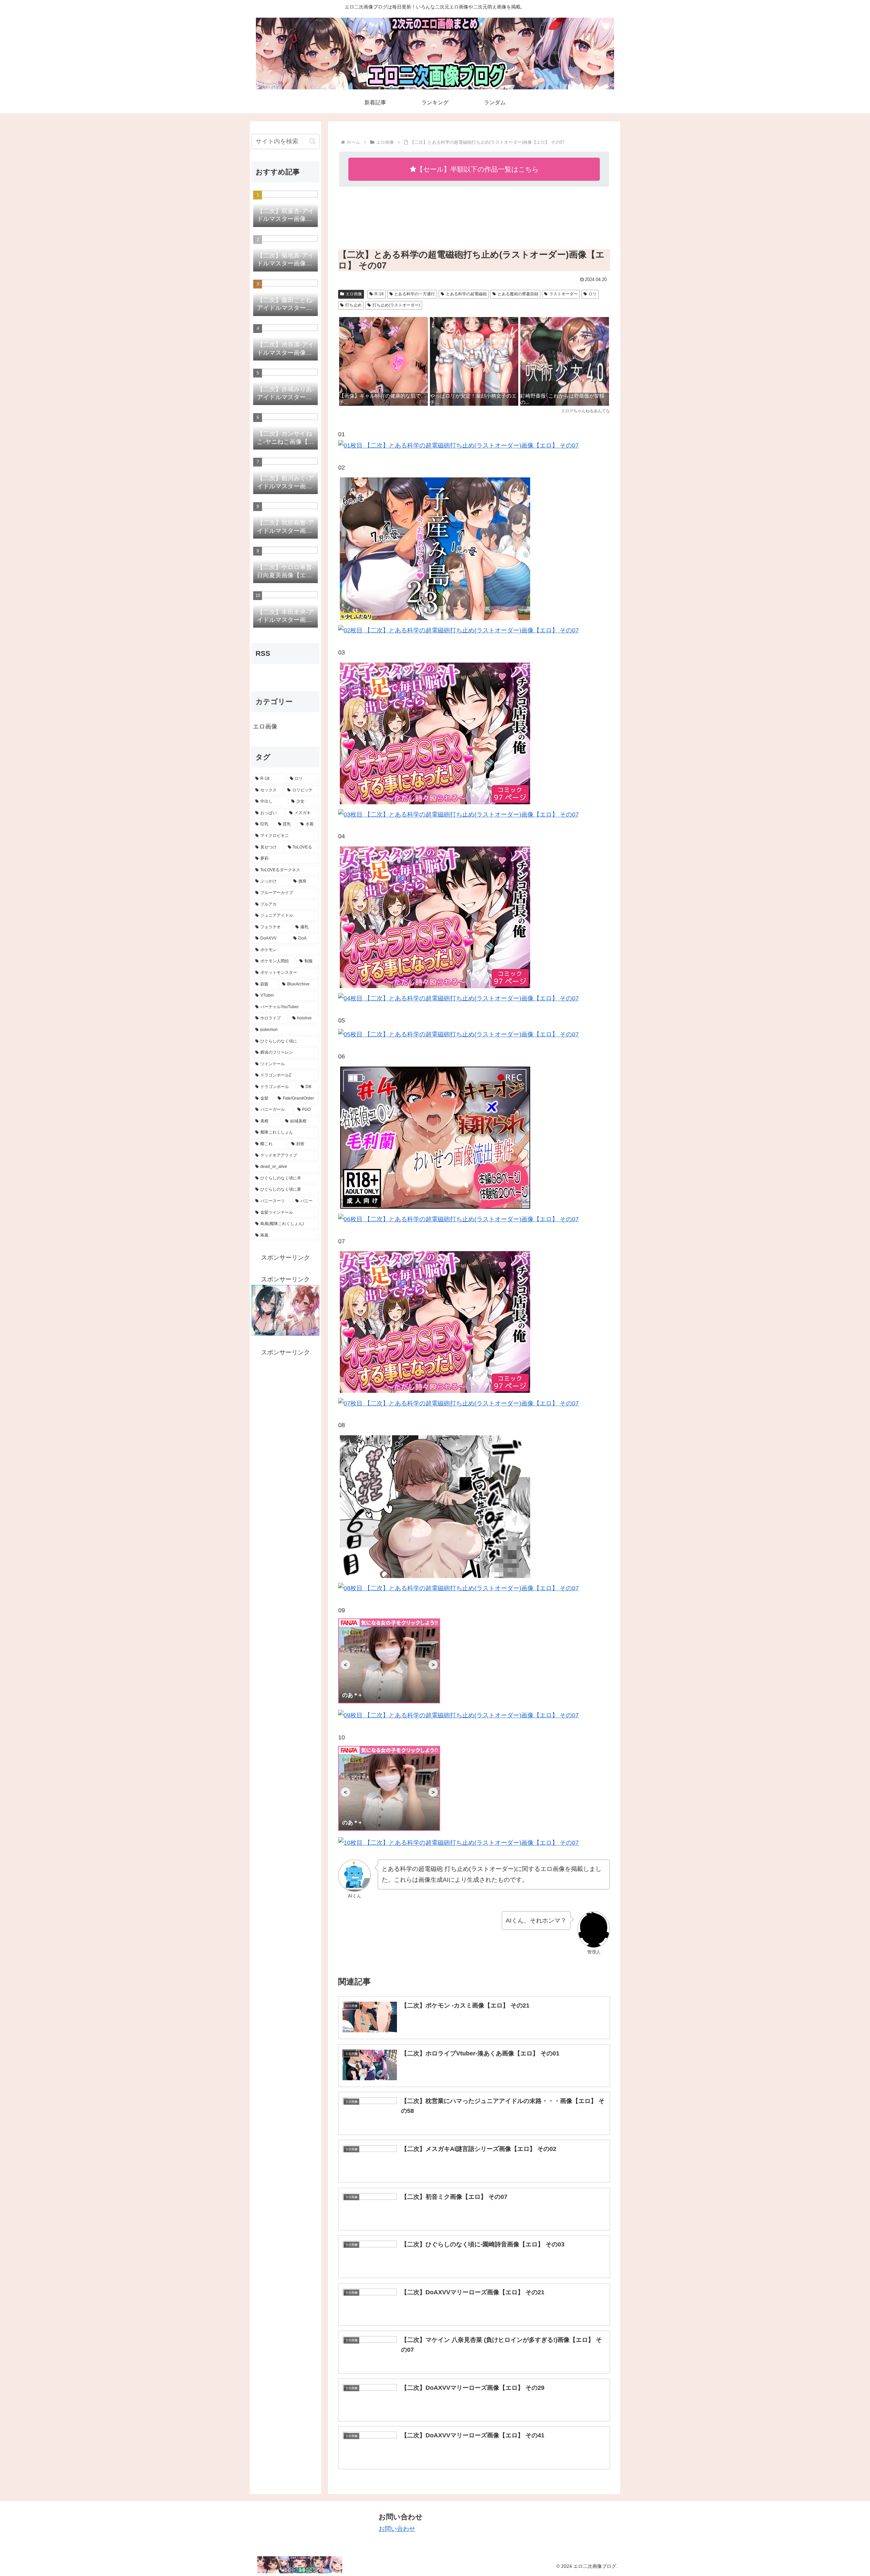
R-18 (379, 294)
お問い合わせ (397, 2529)
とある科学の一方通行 (415, 294)
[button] (312, 141)
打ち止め (353, 305)
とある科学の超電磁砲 (466, 294)
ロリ (593, 294)
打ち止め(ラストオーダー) (396, 305)
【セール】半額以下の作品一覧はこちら (477, 169)
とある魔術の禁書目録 (518, 294)
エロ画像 (354, 294)
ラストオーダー (563, 294)
